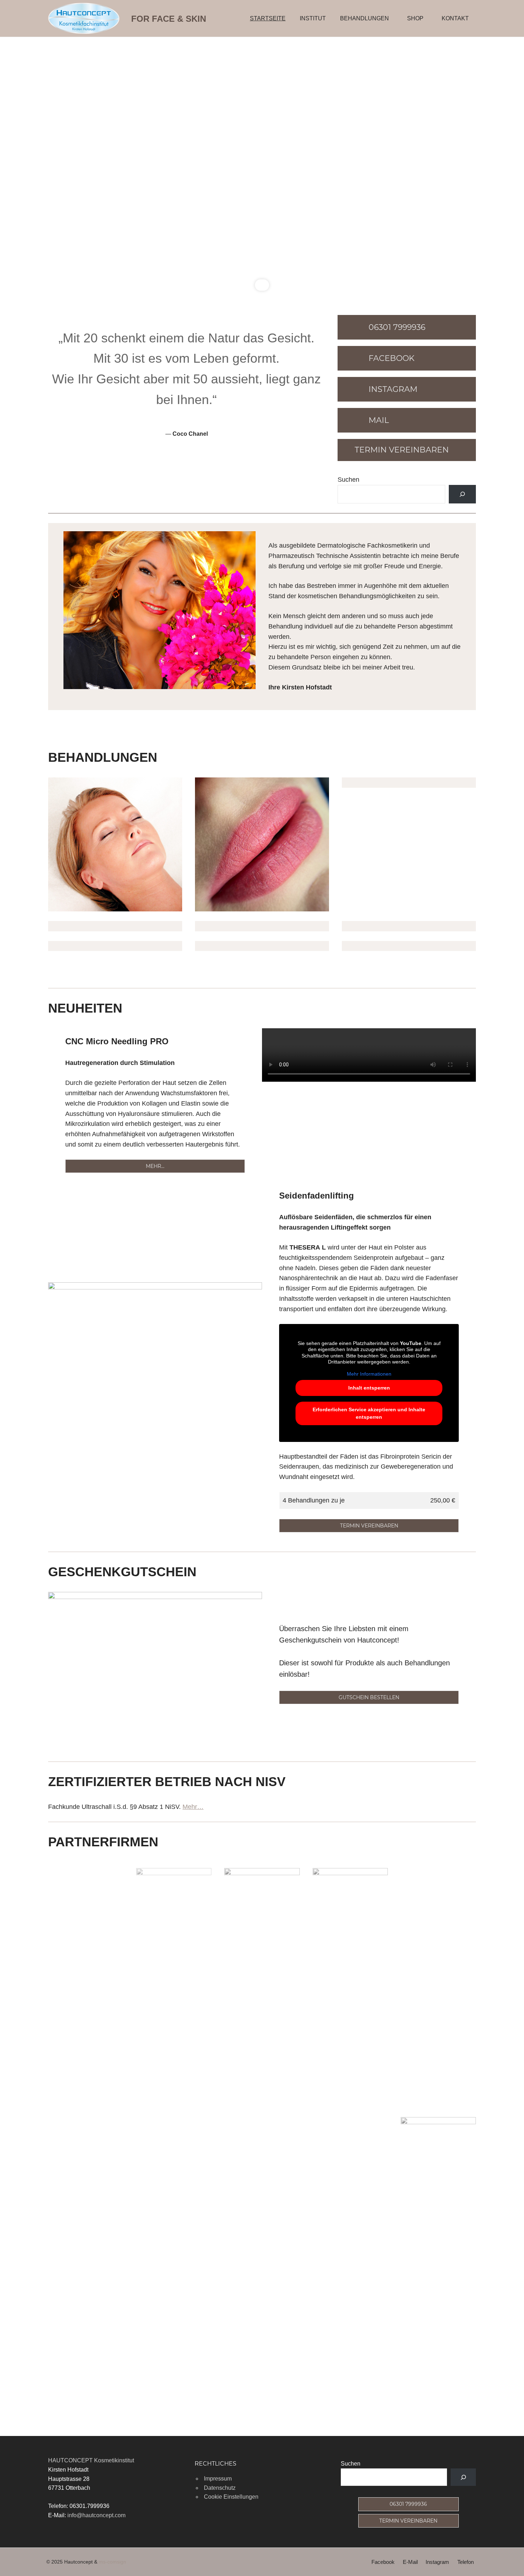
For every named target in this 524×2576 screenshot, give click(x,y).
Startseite (268, 18)
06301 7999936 (408, 2504)
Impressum (218, 2479)
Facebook (383, 2562)
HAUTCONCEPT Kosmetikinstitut (91, 2460)
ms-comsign (112, 2562)
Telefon (466, 2562)
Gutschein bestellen (369, 1697)
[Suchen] (462, 494)
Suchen (348, 480)
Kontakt (455, 18)
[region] (262, 165)
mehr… (155, 1166)
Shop (415, 18)
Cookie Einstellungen (231, 2497)
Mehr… (193, 1807)
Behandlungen (364, 18)
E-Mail (410, 2562)
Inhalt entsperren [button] (369, 1388)
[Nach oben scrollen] (510, 2562)
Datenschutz (220, 2488)
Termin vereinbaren (369, 1526)
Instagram (437, 2562)
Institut (313, 18)
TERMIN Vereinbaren (408, 2521)
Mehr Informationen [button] (369, 1374)
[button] (11, 165)
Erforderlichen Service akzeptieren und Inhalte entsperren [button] (369, 1413)
